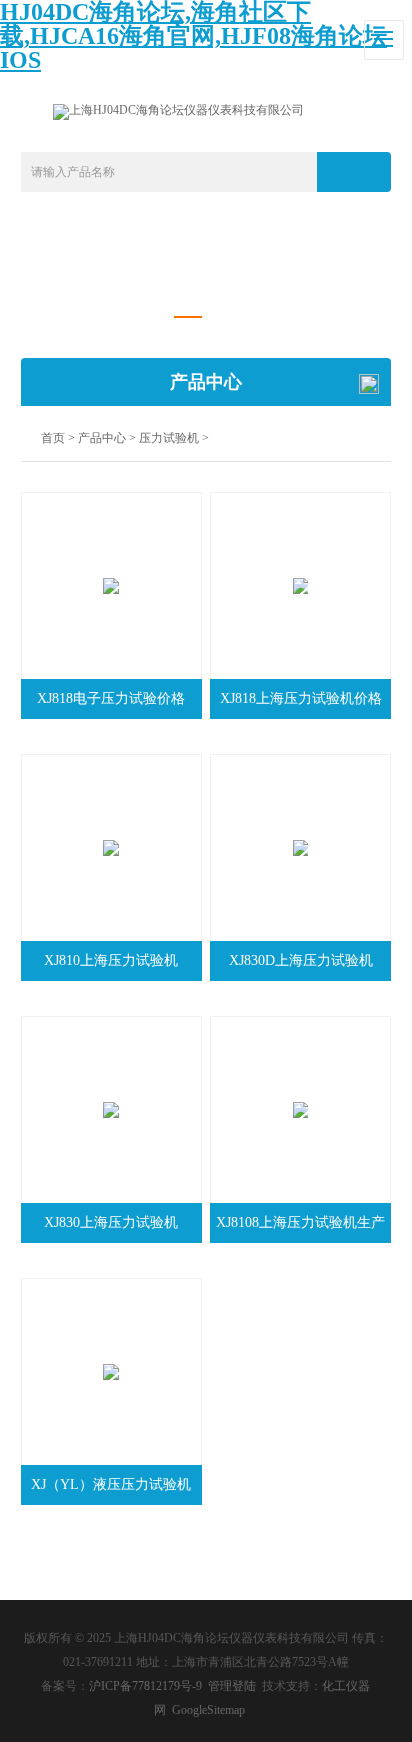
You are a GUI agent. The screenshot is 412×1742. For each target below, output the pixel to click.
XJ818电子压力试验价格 (111, 698)
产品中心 (102, 438)
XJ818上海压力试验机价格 (301, 698)
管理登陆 (232, 1686)
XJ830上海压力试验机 (111, 1222)
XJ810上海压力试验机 (111, 960)
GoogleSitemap (208, 1710)
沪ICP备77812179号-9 (145, 1686)
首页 (53, 438)
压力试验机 (169, 438)
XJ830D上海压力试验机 (301, 960)
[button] (187, 317)
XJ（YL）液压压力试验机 (111, 1484)
